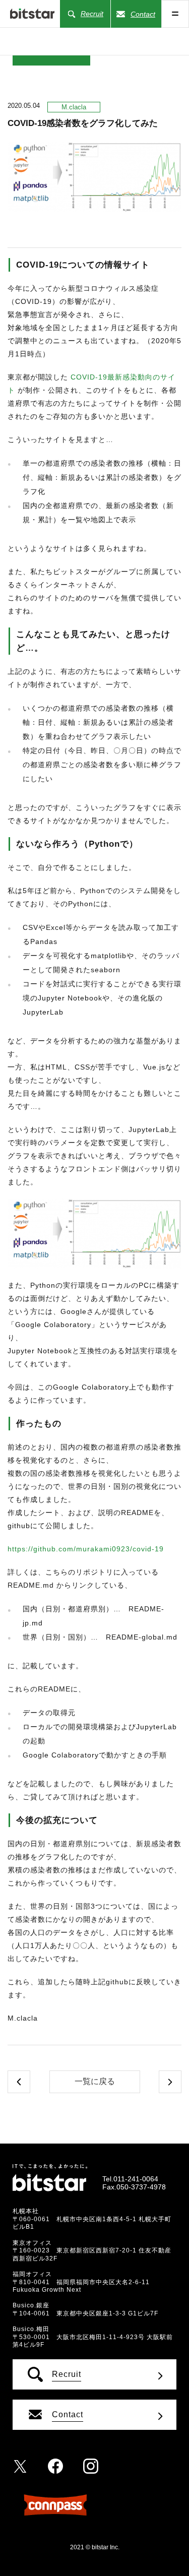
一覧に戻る (95, 2081)
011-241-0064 (136, 2179)
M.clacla (74, 107)
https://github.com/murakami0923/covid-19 (86, 1549)
